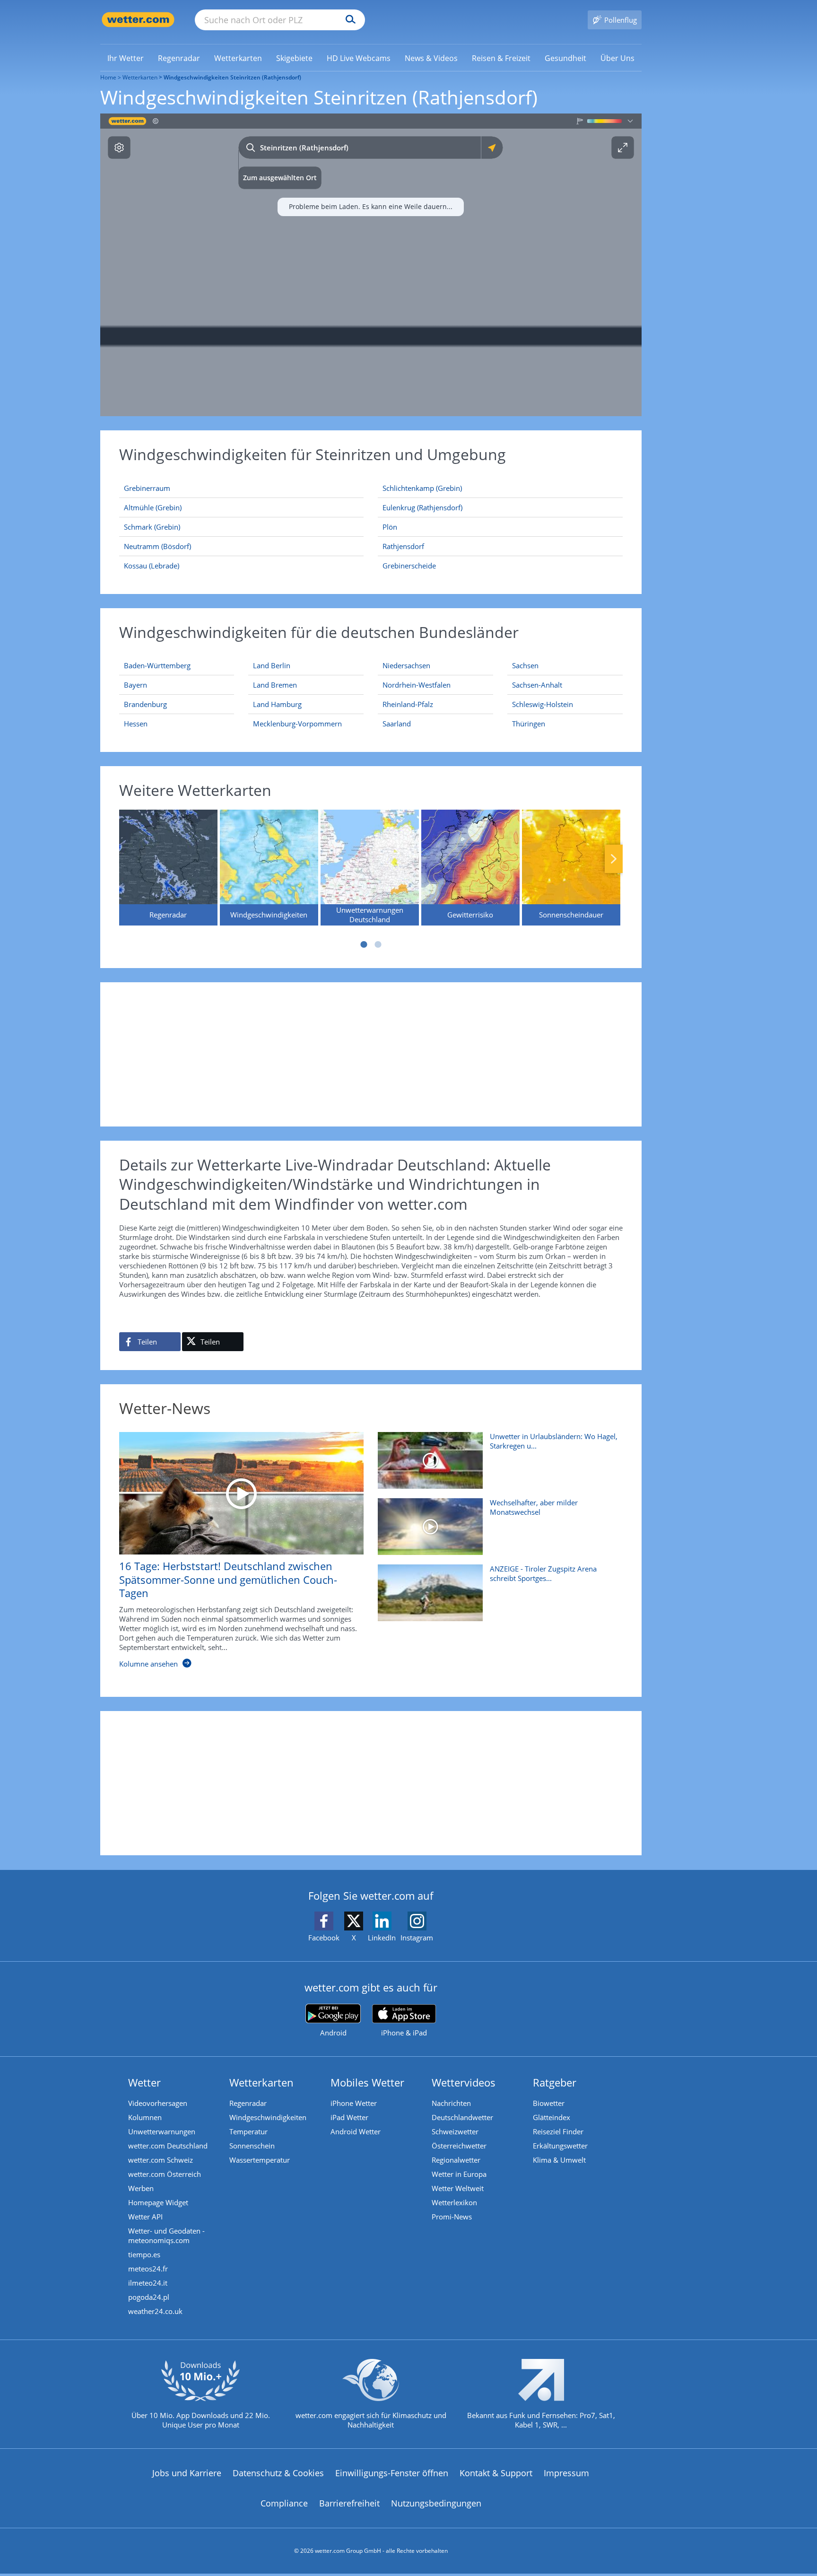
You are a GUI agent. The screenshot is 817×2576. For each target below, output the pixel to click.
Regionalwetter (456, 2160)
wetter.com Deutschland (168, 2146)
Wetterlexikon (454, 2202)
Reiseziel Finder (558, 2131)
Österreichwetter (459, 2146)
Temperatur (248, 2131)
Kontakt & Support (496, 2473)
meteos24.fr (148, 2269)
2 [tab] (378, 944)
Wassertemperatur (260, 2160)
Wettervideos (464, 2082)
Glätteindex (552, 2117)
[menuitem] (126, 58)
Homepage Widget (158, 2202)
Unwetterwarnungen (162, 2131)
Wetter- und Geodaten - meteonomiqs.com (166, 2235)
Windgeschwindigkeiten (268, 2117)
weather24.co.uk (155, 2311)
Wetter (144, 2082)
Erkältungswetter (560, 2146)
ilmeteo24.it (148, 2283)
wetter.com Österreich (165, 2174)
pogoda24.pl (149, 2297)
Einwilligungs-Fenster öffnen (392, 2473)
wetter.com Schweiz (161, 2160)
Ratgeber (555, 2082)
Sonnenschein (252, 2146)
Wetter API (145, 2217)
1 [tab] (364, 944)
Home (108, 77)
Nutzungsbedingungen (436, 2503)
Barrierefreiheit (349, 2503)
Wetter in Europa (459, 2174)
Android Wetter (356, 2131)
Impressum (566, 2473)
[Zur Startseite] (138, 20)
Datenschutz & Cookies (278, 2473)
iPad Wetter (349, 2117)
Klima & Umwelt (559, 2160)
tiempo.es (144, 2254)
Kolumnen (145, 2117)
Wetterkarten (140, 77)
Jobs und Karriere (187, 2473)
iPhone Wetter (354, 2103)
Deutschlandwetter (462, 2117)
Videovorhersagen (158, 2103)
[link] (126, 58)
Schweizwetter (455, 2131)
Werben (141, 2188)
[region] (371, 265)
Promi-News (452, 2217)
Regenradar (248, 2103)
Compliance (284, 2503)
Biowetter (549, 2103)
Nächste (614, 859)
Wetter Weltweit (458, 2188)
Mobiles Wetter (367, 2082)
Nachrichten (451, 2103)
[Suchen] (348, 20)
